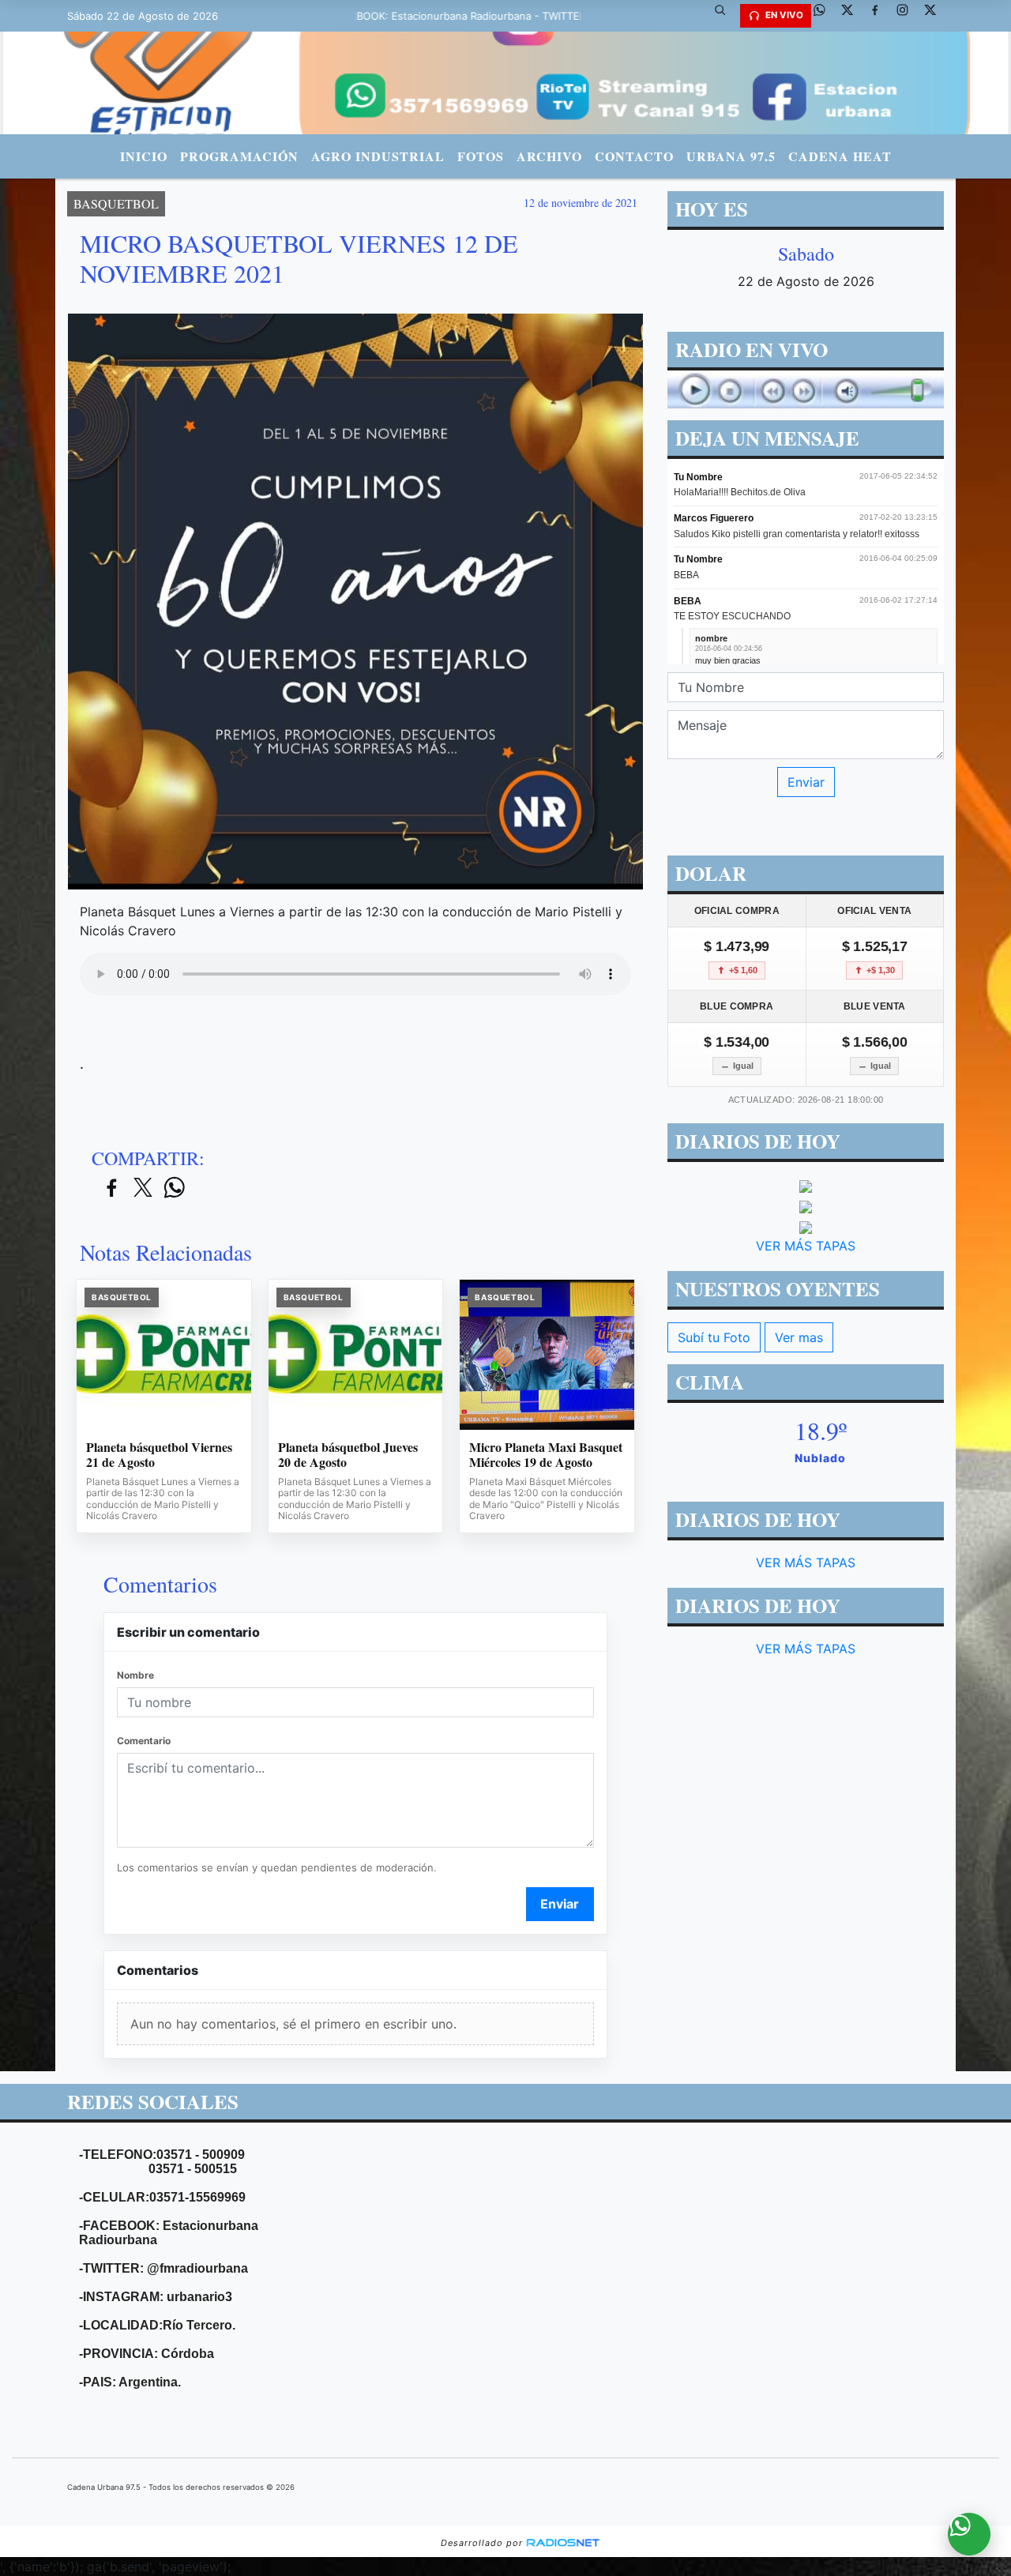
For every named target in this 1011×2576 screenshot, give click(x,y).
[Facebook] (881, 16)
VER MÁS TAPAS (806, 1246)
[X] (853, 16)
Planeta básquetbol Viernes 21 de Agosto (159, 1455)
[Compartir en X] (143, 1188)
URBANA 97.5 (731, 156)
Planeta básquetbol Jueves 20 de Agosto (348, 1455)
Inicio (144, 156)
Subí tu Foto (714, 1337)
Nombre (135, 1675)
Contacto (634, 156)
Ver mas (799, 1337)
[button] (726, 16)
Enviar (560, 1904)
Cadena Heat (840, 156)
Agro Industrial (378, 156)
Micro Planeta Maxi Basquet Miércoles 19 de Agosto (546, 1455)
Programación (239, 156)
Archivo (549, 156)
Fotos (481, 156)
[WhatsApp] (825, 16)
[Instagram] (908, 16)
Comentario (144, 1741)
